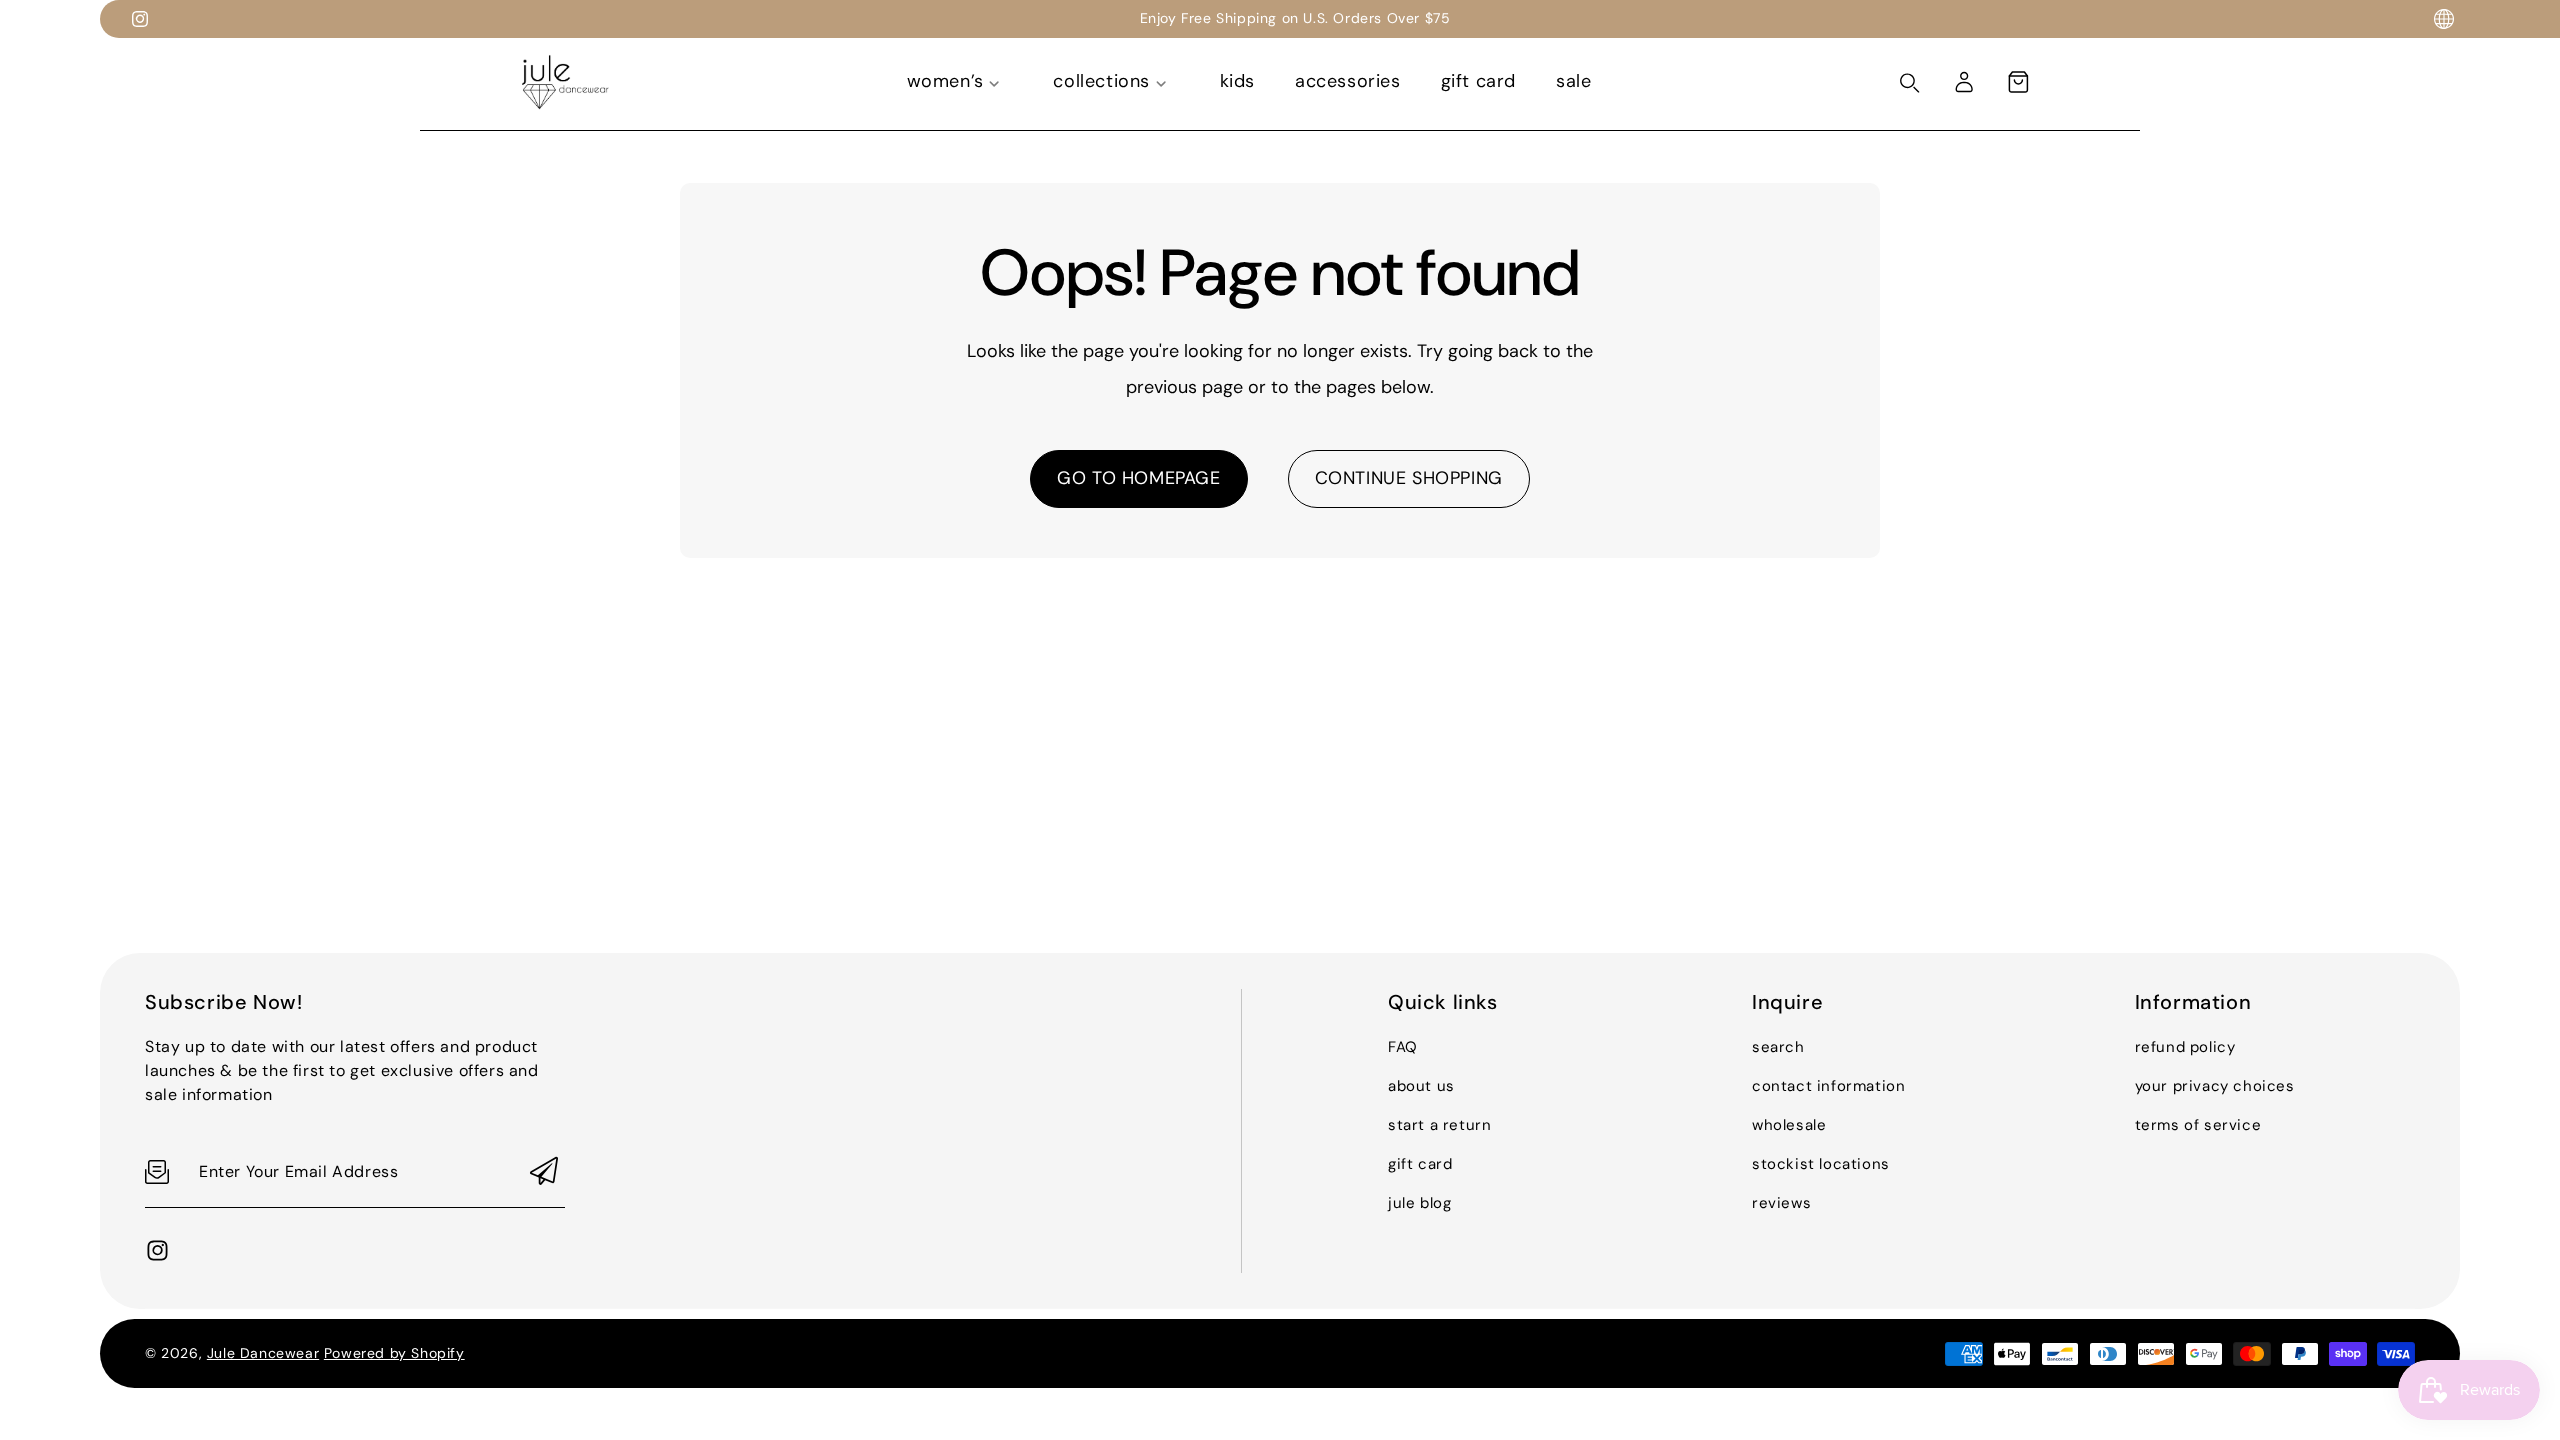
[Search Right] (1910, 83)
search (1778, 1047)
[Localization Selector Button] (2444, 19)
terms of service (2198, 1125)
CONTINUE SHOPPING (1409, 478)
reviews (1781, 1203)
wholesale (1789, 1125)
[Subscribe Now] (544, 1172)
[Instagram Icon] (140, 19)
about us (1421, 1086)
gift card (1420, 1164)
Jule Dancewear (263, 1353)
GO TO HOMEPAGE (1138, 478)
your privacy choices (2215, 1086)
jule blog (1419, 1203)
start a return (1439, 1125)
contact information (1828, 1086)
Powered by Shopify (394, 1353)
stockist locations (1821, 1164)
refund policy (2185, 1047)
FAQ (1403, 1047)
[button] (2018, 82)
